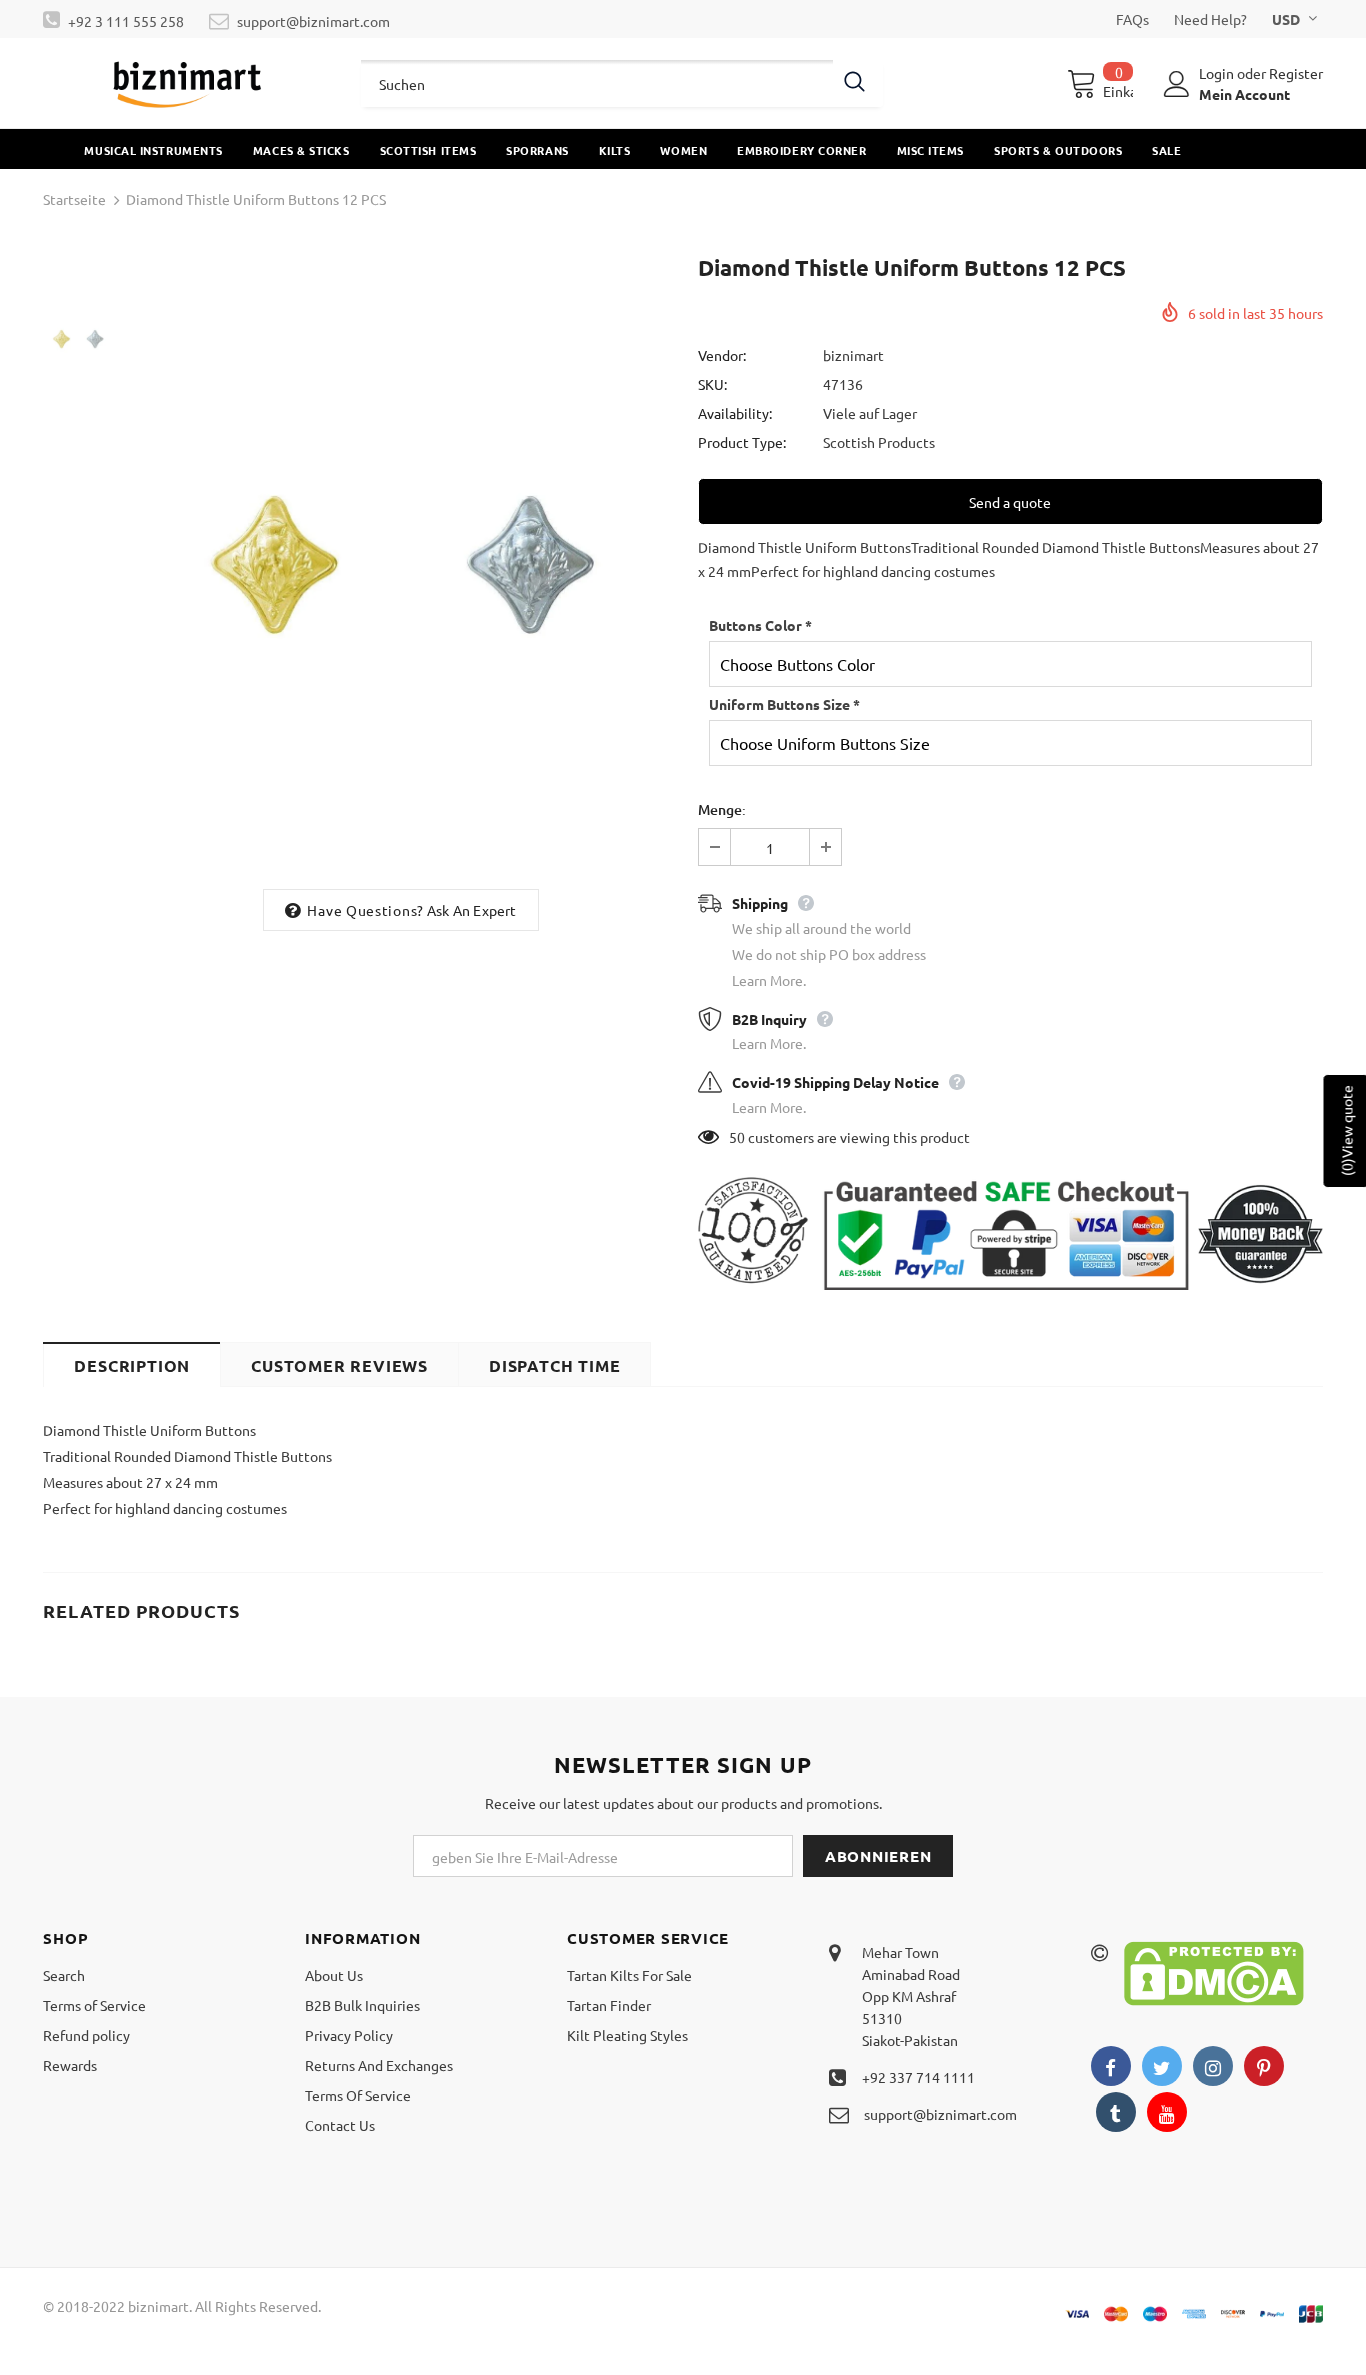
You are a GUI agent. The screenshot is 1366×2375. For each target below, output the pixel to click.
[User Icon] (1177, 84)
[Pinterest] (1264, 2066)
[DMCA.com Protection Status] (1214, 1972)
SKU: (712, 384)
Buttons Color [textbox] (760, 625)
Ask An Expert (472, 910)
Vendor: (722, 355)
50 (737, 1137)
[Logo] (186, 83)
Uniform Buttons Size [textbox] (784, 704)
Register (1296, 73)
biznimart (853, 355)
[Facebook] (1111, 2066)
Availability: (735, 413)
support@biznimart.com (313, 21)
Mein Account (1244, 94)
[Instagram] (1213, 2066)
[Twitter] (1162, 2066)
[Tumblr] (1116, 2112)
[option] (400, 564)
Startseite (74, 199)
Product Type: (742, 442)
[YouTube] (1167, 2112)
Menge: (722, 809)
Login (1218, 73)
